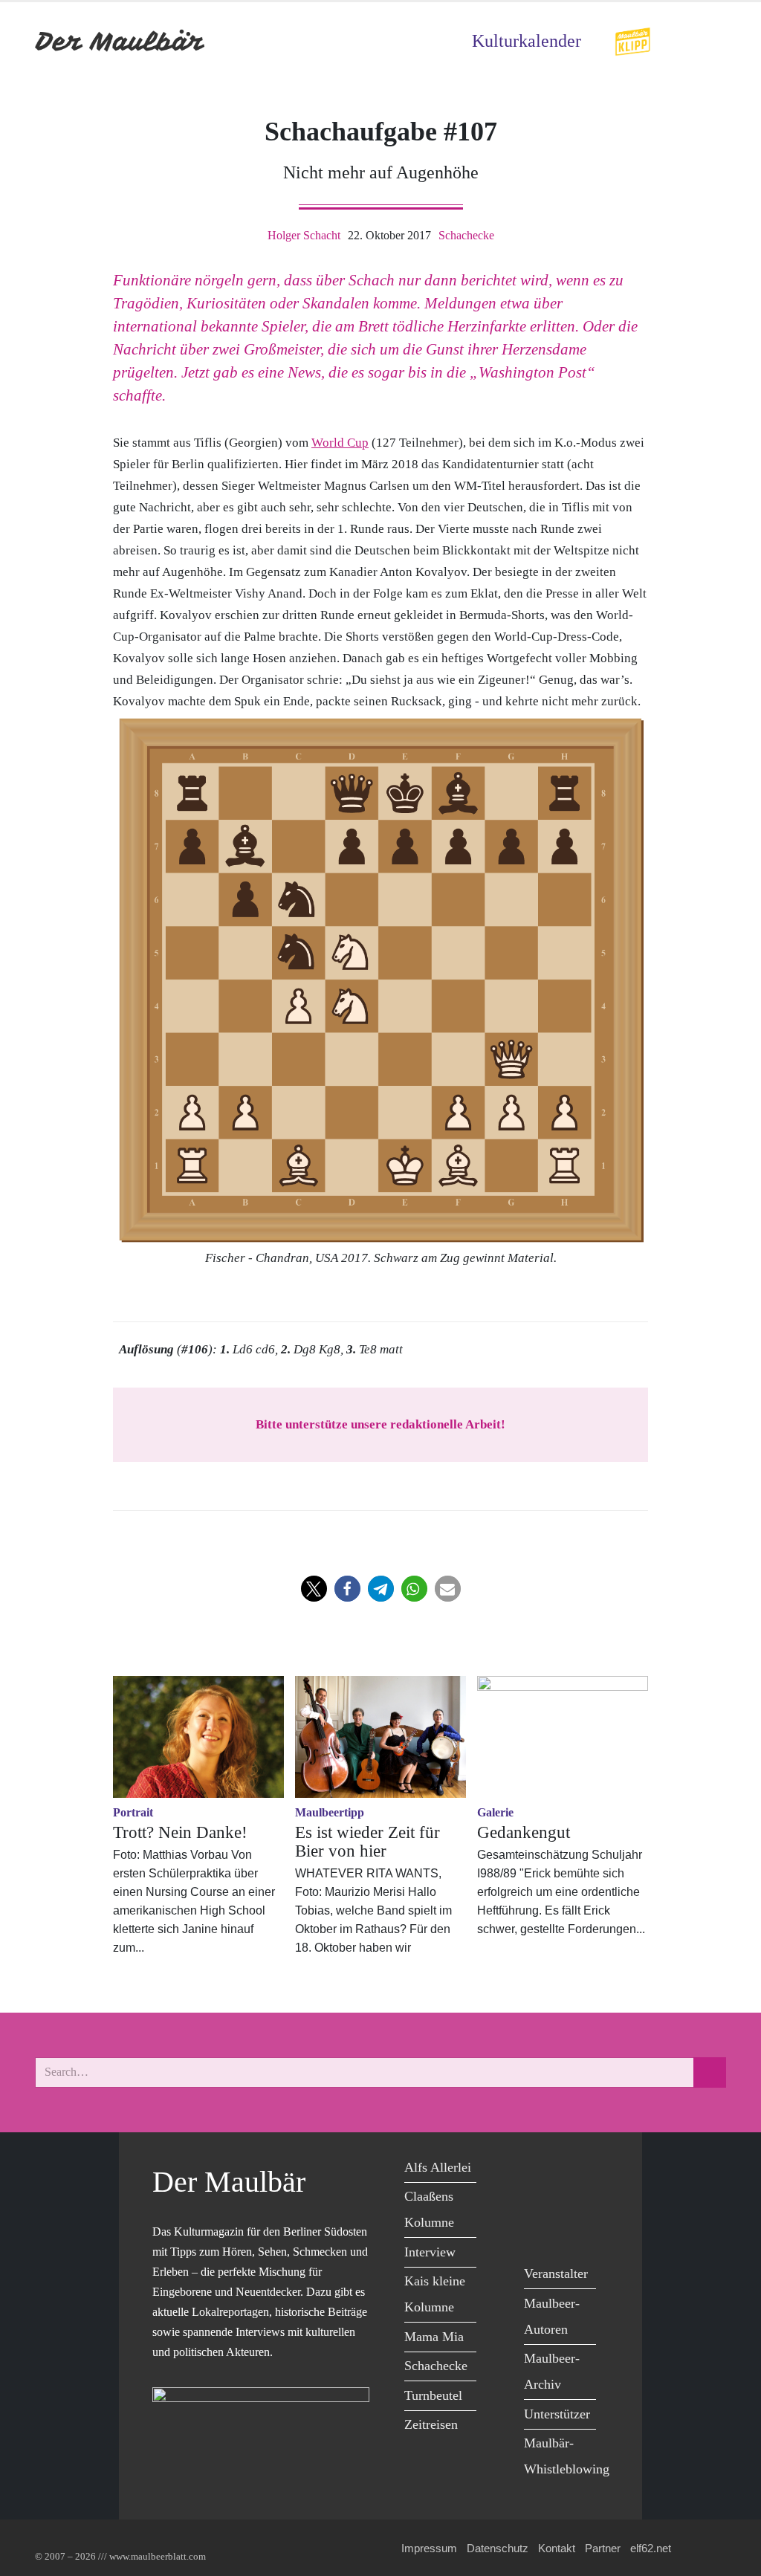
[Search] (710, 2072)
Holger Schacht (304, 235)
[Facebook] (539, 2170)
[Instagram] (573, 2200)
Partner (603, 2548)
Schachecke (466, 235)
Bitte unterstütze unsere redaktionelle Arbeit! (380, 1424)
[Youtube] (539, 2200)
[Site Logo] (120, 41)
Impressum (429, 2548)
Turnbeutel (433, 2395)
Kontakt (557, 2548)
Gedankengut (524, 1832)
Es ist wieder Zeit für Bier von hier (367, 1842)
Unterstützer (557, 2414)
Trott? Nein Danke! (180, 1832)
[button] (314, 1589)
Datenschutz (498, 2548)
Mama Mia (434, 2337)
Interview (430, 2252)
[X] (573, 2170)
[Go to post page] (198, 1737)
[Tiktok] (539, 2231)
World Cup (340, 443)
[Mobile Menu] (708, 41)
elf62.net (651, 2548)
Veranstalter (556, 2274)
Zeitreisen (431, 2424)
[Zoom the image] (632, 37)
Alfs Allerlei (438, 2167)
